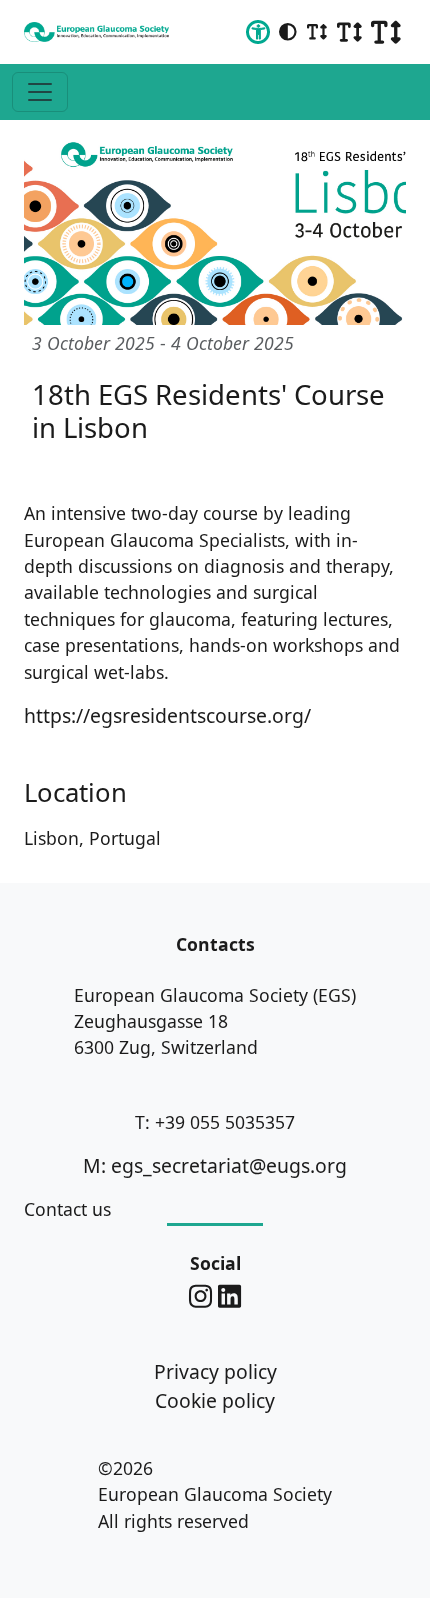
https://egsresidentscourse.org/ (167, 715)
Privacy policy (215, 1371)
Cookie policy (215, 1400)
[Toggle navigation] (40, 92)
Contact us (67, 1209)
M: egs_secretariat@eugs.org (215, 1165)
